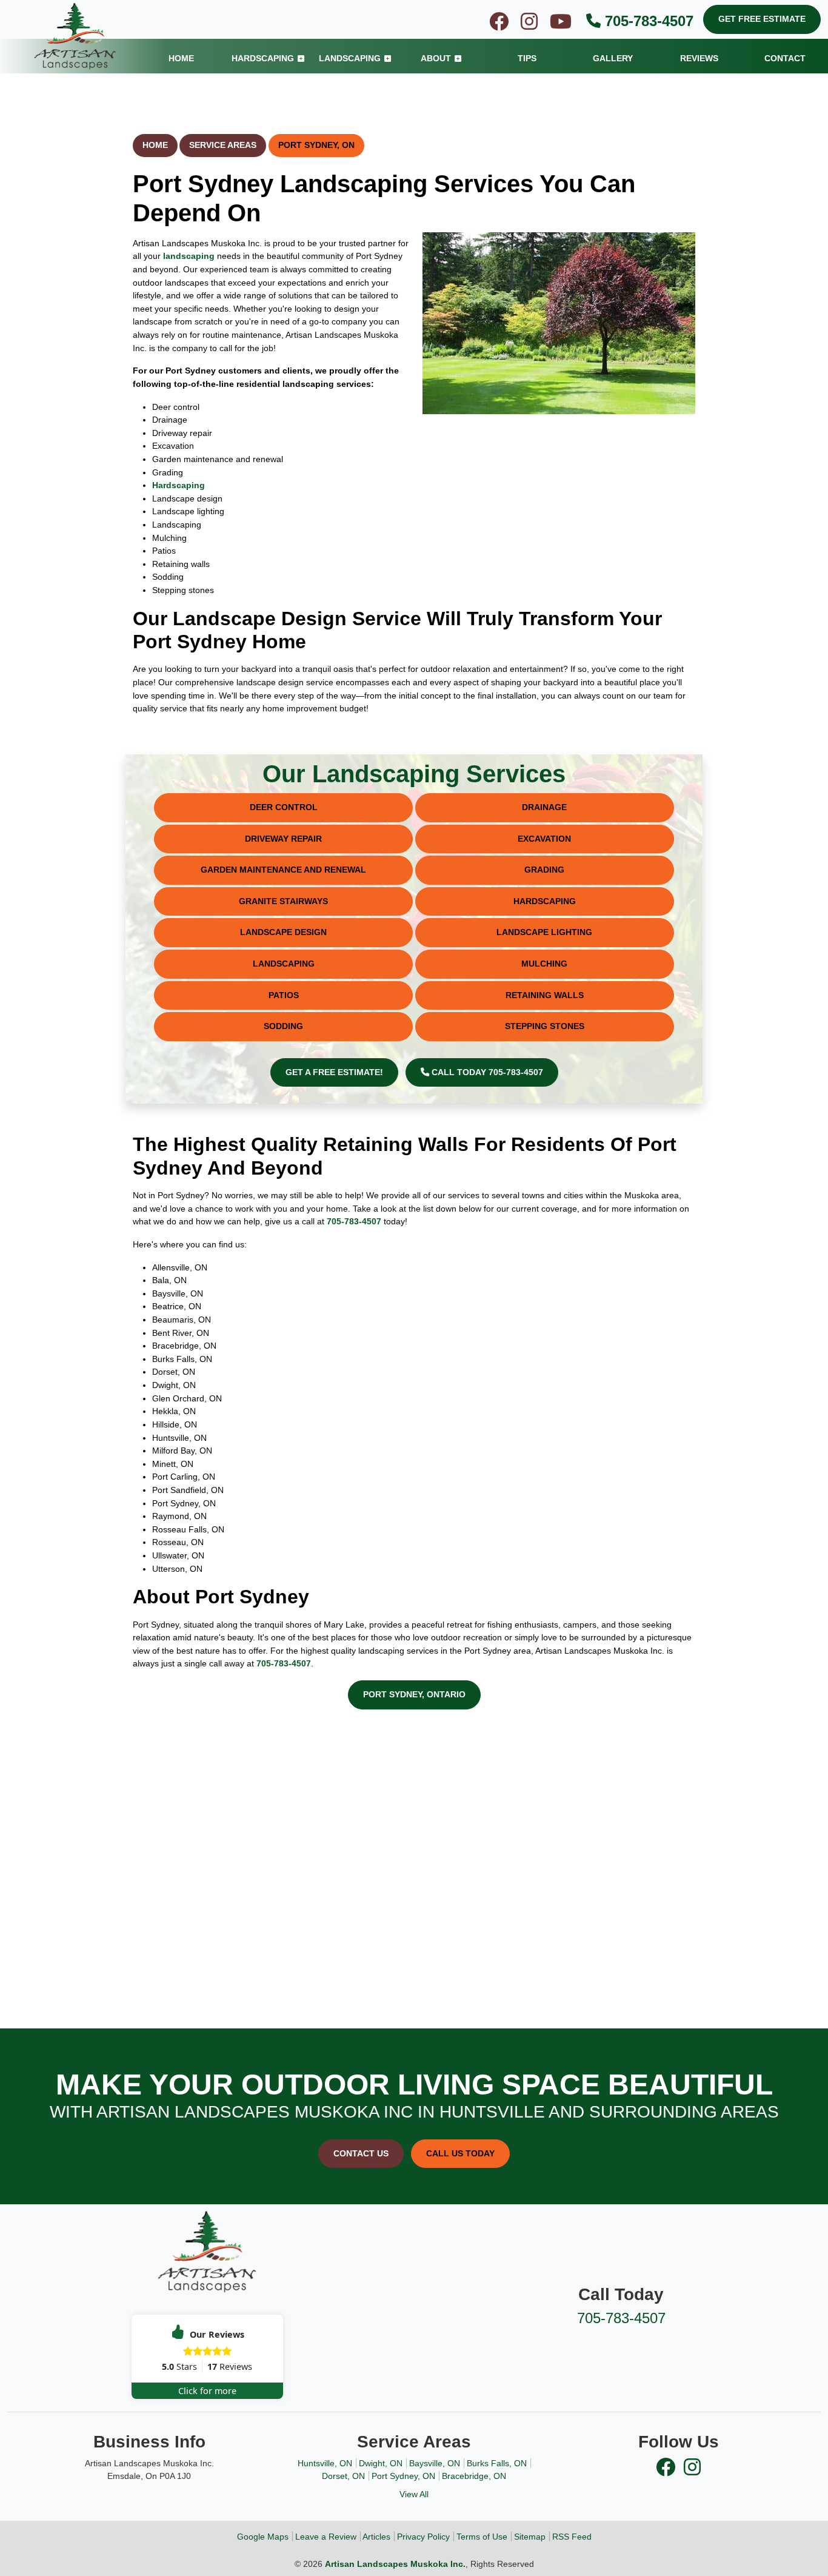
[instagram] (530, 25)
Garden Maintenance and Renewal (283, 870)
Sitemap (530, 2537)
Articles (376, 2537)
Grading (544, 870)
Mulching (544, 964)
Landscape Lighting (544, 932)
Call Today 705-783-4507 (486, 1072)
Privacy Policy (423, 2537)
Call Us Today (460, 2153)
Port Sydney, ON (316, 145)
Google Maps (263, 2537)
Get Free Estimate (762, 19)
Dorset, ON (343, 2476)
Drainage (544, 807)
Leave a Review (326, 2537)
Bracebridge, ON (474, 2476)
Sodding (283, 1026)
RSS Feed (572, 2537)
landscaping (189, 256)
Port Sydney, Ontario (414, 1694)
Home (155, 145)
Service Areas (223, 145)
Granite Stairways (283, 901)
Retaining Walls (545, 995)
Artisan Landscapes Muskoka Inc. (395, 2564)
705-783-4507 (647, 21)
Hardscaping (179, 485)
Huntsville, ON (325, 2463)
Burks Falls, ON (497, 2463)
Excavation (544, 839)
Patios (284, 995)
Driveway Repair (283, 839)
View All (414, 2494)
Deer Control (284, 807)
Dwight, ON (381, 2463)
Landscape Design (283, 932)
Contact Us (361, 2153)
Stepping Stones (545, 1026)
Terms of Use (482, 2537)
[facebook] (500, 25)
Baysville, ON (435, 2463)
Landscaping (284, 964)
